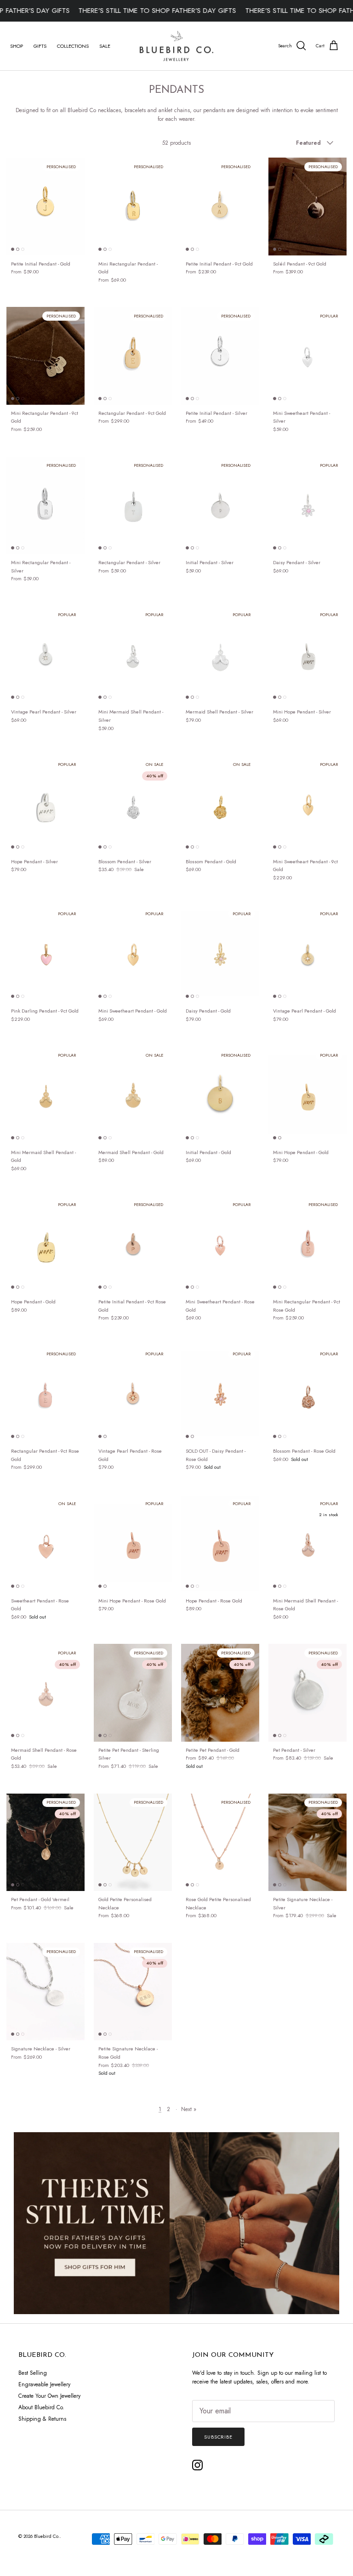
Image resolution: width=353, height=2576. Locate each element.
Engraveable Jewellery (44, 2384)
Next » (189, 2109)
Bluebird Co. (47, 2536)
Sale (105, 46)
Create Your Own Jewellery (49, 2396)
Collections (73, 46)
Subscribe (218, 2437)
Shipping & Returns (42, 2419)
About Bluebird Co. (41, 2407)
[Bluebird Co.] (176, 46)
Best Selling (33, 2373)
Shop (17, 46)
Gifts (40, 46)
